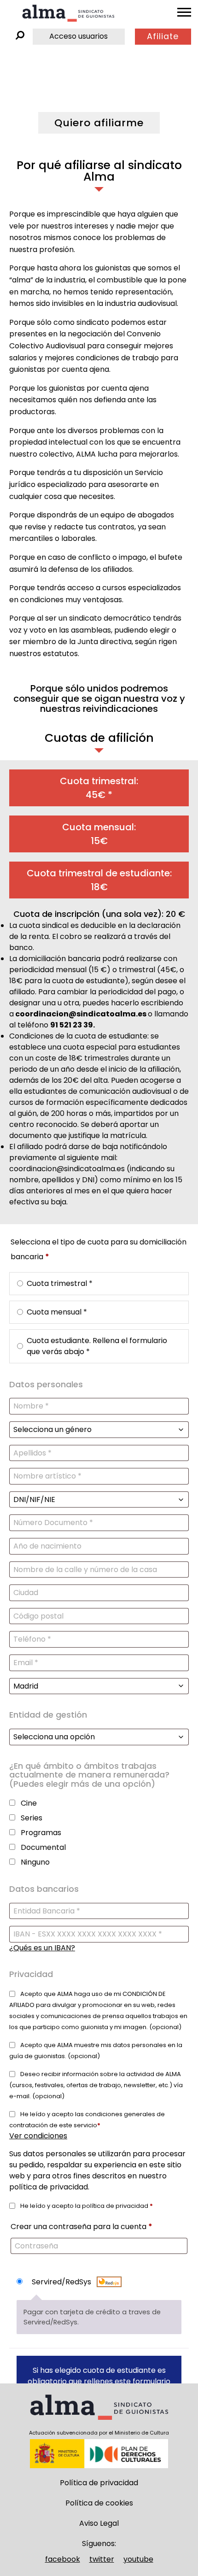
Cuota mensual (57, 1312)
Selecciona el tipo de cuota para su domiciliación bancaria (99, 1249)
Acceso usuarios (79, 36)
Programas (41, 1833)
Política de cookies (99, 2503)
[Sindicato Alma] (68, 13)
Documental (43, 1847)
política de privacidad (49, 2187)
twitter (102, 2559)
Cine (29, 1803)
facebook (63, 2559)
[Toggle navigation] (184, 12)
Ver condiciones (38, 2136)
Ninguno (35, 1862)
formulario (151, 2381)
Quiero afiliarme (99, 123)
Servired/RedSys (62, 2282)
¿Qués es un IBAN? (42, 1948)
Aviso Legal (99, 2523)
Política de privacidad (99, 2483)
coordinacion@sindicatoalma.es (81, 1014)
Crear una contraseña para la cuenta (82, 2227)
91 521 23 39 (72, 1025)
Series (32, 1818)
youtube (138, 2559)
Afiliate (163, 36)
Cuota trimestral (60, 1283)
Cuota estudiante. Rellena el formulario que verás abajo (97, 1346)
